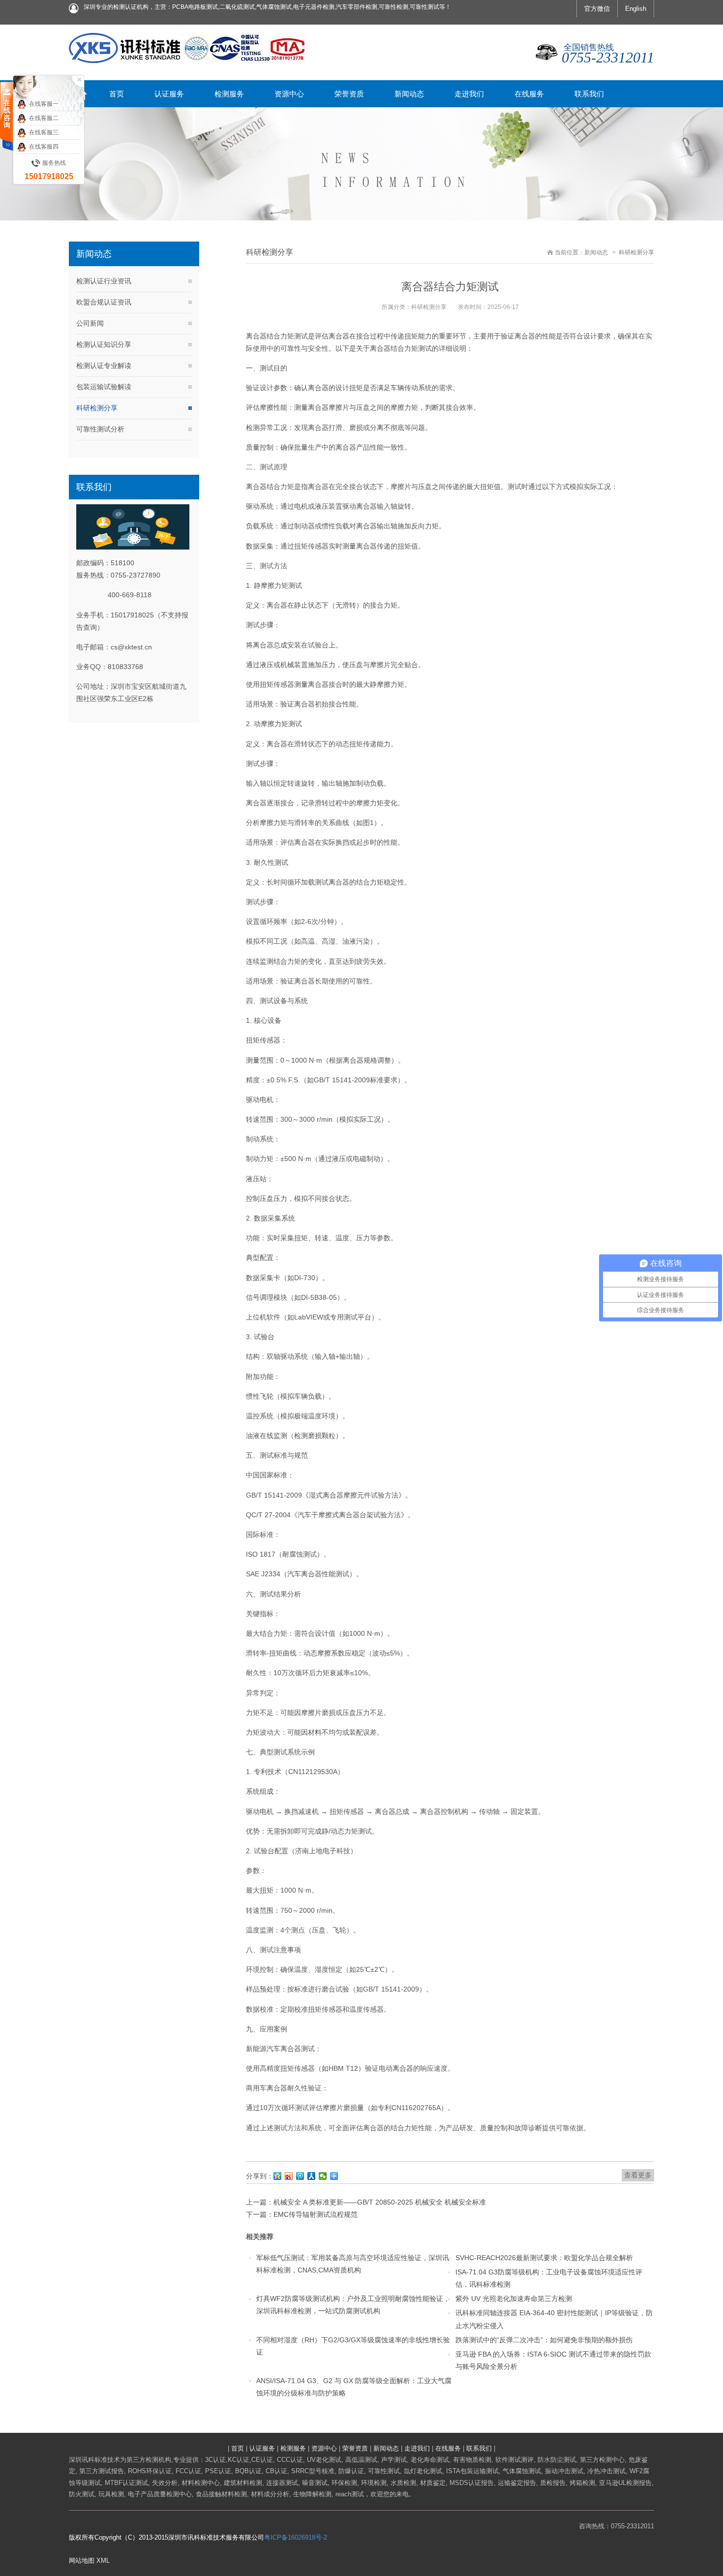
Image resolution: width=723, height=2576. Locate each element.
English (636, 9)
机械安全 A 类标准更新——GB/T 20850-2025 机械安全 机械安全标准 (380, 2202)
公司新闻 (90, 323)
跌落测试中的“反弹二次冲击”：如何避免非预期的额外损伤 (544, 2340)
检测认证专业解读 (104, 366)
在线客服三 (44, 132)
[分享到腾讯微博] (300, 2176)
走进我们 (417, 2448)
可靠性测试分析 (100, 429)
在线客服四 (44, 147)
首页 (238, 2448)
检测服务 (293, 2448)
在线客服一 (44, 104)
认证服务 (262, 2448)
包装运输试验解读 (104, 387)
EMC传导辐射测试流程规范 (316, 2214)
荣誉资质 (355, 2448)
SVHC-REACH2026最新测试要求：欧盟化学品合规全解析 (544, 2258)
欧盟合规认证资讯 (104, 302)
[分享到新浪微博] (289, 2176)
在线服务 (448, 2448)
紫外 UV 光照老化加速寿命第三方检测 (514, 2299)
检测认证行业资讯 (104, 281)
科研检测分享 (97, 408)
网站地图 (82, 2561)
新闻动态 (596, 252)
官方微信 (597, 9)
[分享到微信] (323, 2176)
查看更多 (638, 2175)
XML (103, 2561)
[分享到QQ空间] (278, 2176)
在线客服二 (44, 118)
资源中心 (324, 2448)
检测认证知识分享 (104, 344)
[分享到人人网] (312, 2176)
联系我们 (479, 2448)
